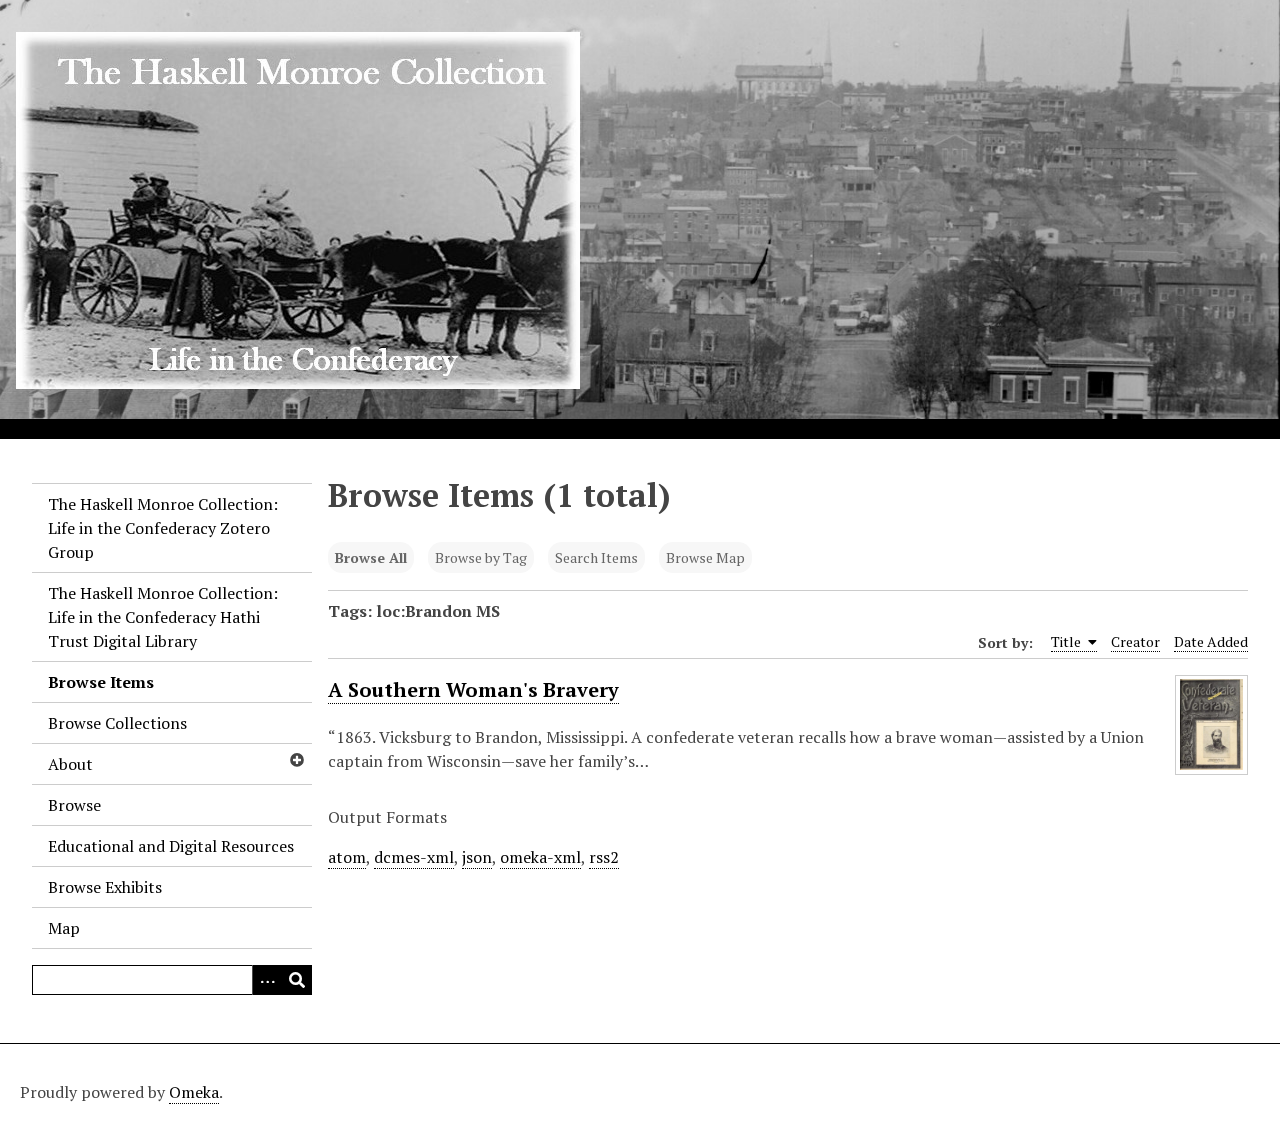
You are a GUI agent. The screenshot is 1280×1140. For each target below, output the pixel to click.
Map (64, 928)
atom (347, 857)
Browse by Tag (481, 557)
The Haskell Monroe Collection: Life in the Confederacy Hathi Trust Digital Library (163, 617)
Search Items (596, 557)
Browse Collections (117, 723)
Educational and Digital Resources (171, 846)
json (477, 857)
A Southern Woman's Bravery (473, 689)
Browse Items (101, 682)
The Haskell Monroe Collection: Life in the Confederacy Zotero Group (163, 528)
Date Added (1211, 641)
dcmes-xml (414, 857)
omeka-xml (540, 857)
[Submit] (297, 980)
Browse (74, 805)
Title (1067, 641)
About (70, 764)
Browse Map (705, 557)
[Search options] (267, 980)
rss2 (604, 857)
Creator (1135, 641)
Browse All (371, 557)
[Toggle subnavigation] (296, 760)
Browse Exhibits (105, 887)
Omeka (194, 1092)
